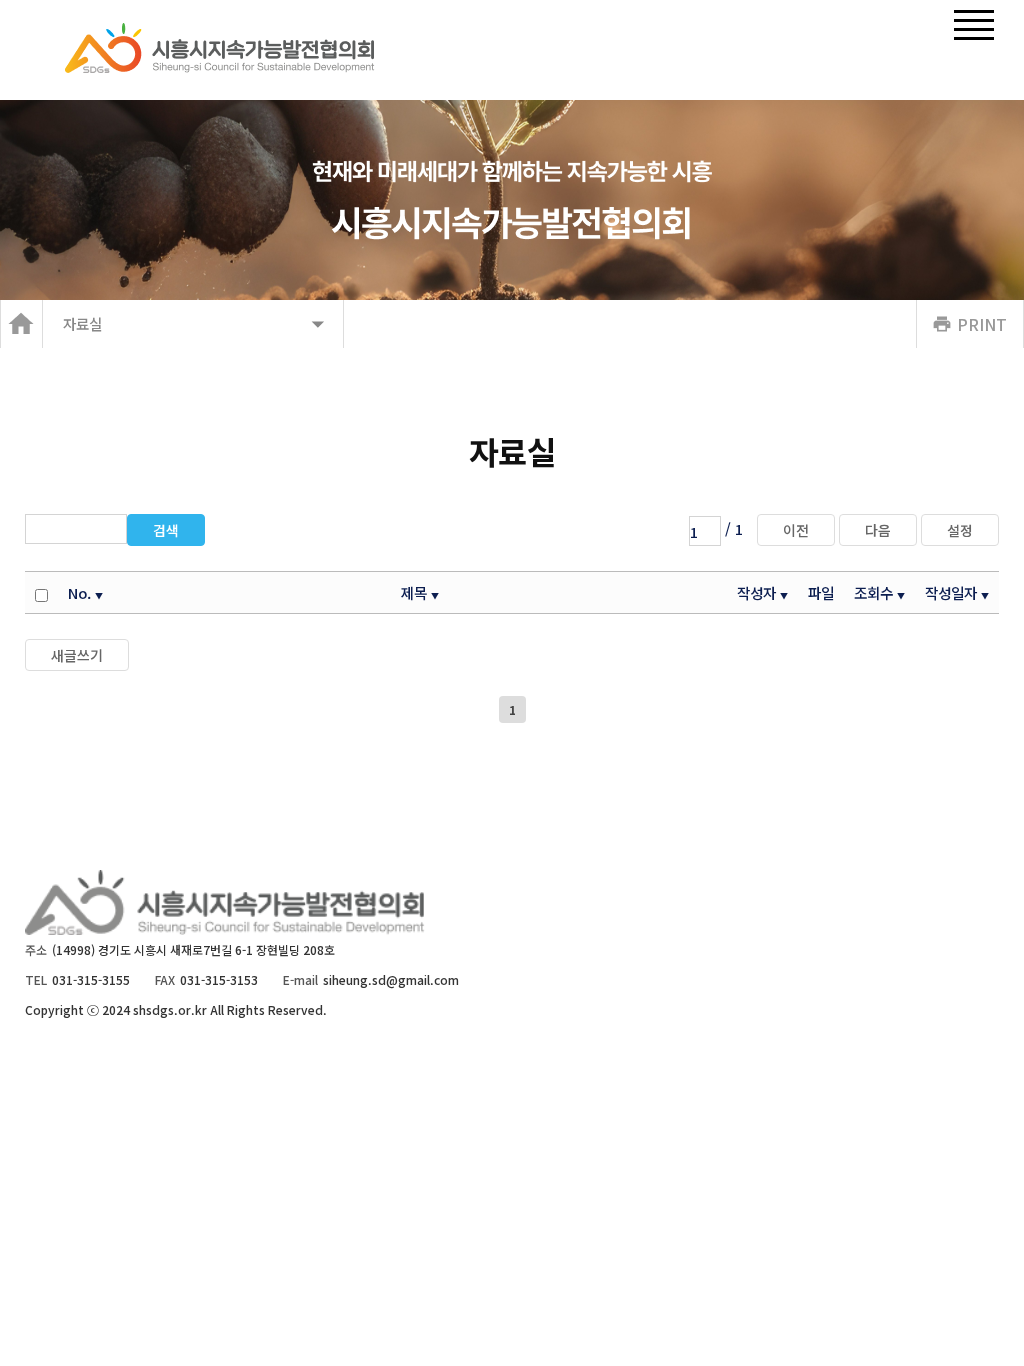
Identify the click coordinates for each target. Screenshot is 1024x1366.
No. (79, 592)
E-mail (300, 979)
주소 (36, 949)
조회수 (873, 592)
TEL (36, 979)
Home (21, 324)
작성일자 (951, 592)
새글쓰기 (77, 655)
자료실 (82, 323)
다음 (878, 530)
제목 (414, 592)
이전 (796, 530)
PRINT (982, 324)
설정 (960, 530)
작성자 (756, 592)
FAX (165, 979)
